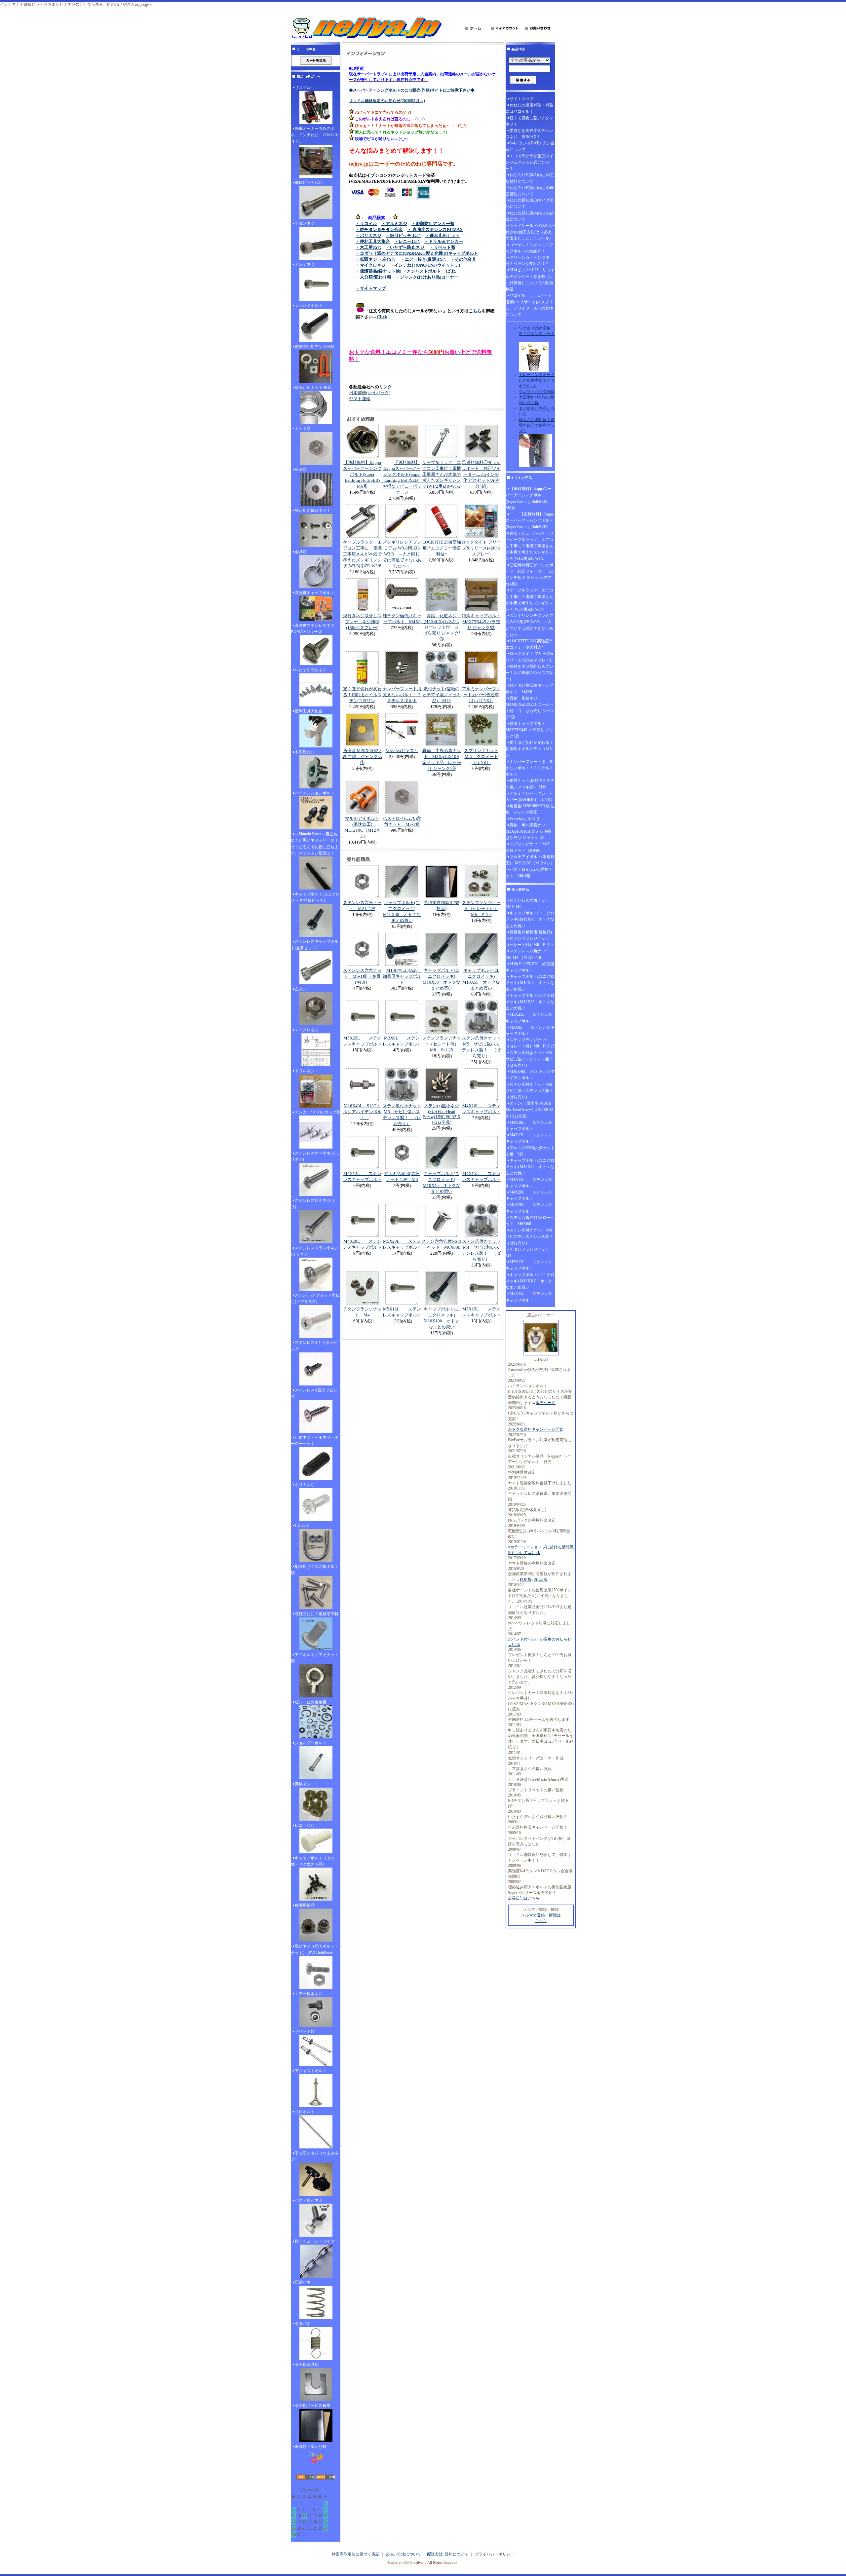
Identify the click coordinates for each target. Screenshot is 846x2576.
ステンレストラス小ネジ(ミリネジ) (315, 1251)
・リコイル (366, 224)
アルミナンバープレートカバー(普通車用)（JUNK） (481, 695)
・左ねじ (387, 259)
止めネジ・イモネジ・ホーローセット (315, 1440)
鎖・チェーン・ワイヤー (317, 2241)
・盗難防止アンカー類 (433, 224)
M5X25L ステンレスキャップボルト (529, 1018)
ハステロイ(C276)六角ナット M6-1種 (529, 872)
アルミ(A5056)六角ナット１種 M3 (530, 1151)
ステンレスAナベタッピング (314, 1346)
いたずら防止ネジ (311, 670)
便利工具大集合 (309, 711)
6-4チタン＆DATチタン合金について (530, 146)
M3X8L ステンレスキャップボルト (530, 1030)
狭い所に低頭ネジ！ (313, 511)
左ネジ (301, 989)
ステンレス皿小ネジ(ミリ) (313, 1204)
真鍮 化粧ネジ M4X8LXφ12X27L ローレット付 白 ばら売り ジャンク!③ (443, 627)
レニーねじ (305, 1825)
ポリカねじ (305, 1485)
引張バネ (303, 2324)
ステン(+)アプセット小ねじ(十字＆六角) (315, 1298)
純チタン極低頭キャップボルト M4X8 (529, 688)
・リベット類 (442, 247)
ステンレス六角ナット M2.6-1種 (529, 904)
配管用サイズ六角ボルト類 (315, 1570)
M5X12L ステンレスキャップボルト (529, 1265)
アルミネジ (305, 264)
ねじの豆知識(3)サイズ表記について (530, 203)
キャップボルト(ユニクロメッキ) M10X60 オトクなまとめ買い (530, 919)
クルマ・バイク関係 (537, 392)
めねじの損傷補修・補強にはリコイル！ (529, 108)
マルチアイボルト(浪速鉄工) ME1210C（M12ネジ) (530, 860)
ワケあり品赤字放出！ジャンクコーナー (537, 334)
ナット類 (303, 429)
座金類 (301, 470)
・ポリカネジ (368, 235)
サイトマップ (521, 99)
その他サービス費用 (313, 2406)
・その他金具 (463, 259)
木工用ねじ (305, 752)
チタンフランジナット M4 (529, 1252)
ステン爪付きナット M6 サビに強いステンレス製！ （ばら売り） (530, 1091)
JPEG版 (541, 1579)
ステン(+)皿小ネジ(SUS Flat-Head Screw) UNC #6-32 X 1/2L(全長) (442, 1114)
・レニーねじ (407, 241)
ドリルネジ (305, 1071)
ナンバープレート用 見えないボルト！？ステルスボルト (404, 695)
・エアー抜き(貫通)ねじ (423, 259)
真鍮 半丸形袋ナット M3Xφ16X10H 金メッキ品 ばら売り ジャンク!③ (530, 831)
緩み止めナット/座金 (313, 388)
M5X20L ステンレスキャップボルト (529, 1208)
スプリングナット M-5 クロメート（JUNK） (481, 757)
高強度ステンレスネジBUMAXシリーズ (313, 629)
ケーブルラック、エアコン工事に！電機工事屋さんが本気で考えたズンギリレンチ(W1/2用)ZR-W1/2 (442, 474)
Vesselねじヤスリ (402, 751)
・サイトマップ (371, 288)
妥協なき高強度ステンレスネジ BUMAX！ (529, 134)
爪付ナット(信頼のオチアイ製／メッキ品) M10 (442, 695)
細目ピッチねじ (309, 182)
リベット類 (305, 2031)
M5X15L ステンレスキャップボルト (529, 1297)
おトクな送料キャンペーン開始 (536, 1429)
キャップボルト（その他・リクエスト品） (313, 1861)
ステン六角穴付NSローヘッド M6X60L (530, 1221)
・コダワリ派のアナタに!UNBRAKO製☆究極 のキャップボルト (417, 253)
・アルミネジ (394, 224)
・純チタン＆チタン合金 (379, 229)
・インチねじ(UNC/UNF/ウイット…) (425, 265)
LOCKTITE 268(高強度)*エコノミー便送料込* (442, 548)
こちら (475, 311)
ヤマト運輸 (360, 399)
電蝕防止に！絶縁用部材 (317, 1614)
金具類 (301, 552)
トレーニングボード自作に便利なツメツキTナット (537, 380)
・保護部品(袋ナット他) (378, 271)
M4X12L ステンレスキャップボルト (529, 1138)
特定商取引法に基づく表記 (356, 2554)
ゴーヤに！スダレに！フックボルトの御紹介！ (529, 248)
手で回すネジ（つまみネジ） (315, 2156)
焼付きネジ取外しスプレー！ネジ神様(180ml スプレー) (362, 622)
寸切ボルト (305, 2112)
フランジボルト (309, 305)
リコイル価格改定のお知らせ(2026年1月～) (387, 101)
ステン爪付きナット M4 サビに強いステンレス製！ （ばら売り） (530, 1236)
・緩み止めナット (442, 235)
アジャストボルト (311, 2071)
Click (382, 317)
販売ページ (546, 1403)
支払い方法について (403, 2554)
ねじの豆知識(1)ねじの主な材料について (530, 178)
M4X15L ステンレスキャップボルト (529, 1183)
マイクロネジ (307, 1030)
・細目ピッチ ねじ (403, 235)
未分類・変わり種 (311, 2446)
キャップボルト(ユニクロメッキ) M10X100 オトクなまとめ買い (530, 1281)
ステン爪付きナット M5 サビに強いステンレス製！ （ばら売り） (530, 1059)
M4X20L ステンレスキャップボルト (529, 1195)
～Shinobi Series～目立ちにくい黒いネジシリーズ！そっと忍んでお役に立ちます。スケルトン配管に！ (315, 844)
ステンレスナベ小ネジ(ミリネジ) (315, 1156)
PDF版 (526, 1579)
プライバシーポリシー (494, 2554)
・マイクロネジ (371, 265)
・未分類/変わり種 (373, 277)
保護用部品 (305, 1905)
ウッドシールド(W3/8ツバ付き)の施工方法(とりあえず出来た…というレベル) (530, 232)
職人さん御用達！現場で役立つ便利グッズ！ (537, 425)
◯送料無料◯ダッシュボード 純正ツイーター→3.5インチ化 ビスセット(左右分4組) (481, 474)
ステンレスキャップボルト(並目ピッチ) (315, 945)
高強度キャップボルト (315, 593)
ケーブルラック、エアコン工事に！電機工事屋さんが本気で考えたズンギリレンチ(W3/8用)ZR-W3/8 (362, 554)
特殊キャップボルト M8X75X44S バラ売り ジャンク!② (481, 622)
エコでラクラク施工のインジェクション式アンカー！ (529, 162)
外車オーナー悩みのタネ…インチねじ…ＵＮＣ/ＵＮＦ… (315, 135)
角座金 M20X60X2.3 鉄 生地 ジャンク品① (362, 757)
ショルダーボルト (311, 1743)
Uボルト (302, 1526)
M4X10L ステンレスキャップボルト (529, 1126)
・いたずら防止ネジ (405, 247)
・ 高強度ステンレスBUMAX (435, 229)
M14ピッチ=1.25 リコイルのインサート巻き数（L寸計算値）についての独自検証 (530, 280)
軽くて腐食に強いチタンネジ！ (529, 121)
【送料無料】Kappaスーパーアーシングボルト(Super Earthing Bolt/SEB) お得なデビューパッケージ (530, 524)
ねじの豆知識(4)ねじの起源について (530, 216)
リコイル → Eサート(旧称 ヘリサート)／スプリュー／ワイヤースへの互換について (529, 305)
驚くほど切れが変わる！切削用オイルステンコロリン (362, 695)
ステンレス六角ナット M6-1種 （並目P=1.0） (362, 976)
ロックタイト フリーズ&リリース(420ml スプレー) (481, 548)
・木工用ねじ (368, 247)
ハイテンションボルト (315, 793)
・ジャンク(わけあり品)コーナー (427, 277)
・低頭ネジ (366, 259)
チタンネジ (305, 223)
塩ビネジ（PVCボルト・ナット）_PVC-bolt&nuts (315, 1949)
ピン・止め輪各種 (311, 1702)
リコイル (303, 88)
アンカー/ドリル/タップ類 (318, 1112)
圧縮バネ (303, 2282)
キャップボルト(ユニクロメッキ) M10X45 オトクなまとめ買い (530, 1167)
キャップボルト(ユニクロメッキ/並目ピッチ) (315, 897)
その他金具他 (307, 2365)
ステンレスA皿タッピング (314, 1393)
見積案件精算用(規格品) (531, 932)
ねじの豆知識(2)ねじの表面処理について (530, 191)
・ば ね (449, 271)
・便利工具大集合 (373, 241)
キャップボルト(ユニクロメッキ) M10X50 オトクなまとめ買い (530, 983)
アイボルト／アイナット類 (315, 1658)
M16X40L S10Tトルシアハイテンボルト (362, 1112)
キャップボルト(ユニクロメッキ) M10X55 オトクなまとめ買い (530, 1002)
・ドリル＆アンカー (444, 241)
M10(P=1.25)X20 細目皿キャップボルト (402, 976)
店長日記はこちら (524, 1898)
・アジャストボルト (422, 271)
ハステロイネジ (309, 2200)
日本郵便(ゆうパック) (370, 393)
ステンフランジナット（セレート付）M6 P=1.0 (481, 909)
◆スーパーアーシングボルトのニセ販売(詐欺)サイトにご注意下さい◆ (412, 90)
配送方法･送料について (448, 2554)
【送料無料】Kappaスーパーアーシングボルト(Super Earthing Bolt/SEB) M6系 (364, 474)
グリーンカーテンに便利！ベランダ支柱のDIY (527, 261)
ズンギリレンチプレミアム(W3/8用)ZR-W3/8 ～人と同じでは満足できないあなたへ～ (402, 554)
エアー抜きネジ (309, 1994)
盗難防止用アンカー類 (315, 347)
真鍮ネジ (303, 1784)
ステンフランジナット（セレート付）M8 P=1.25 (442, 1044)
